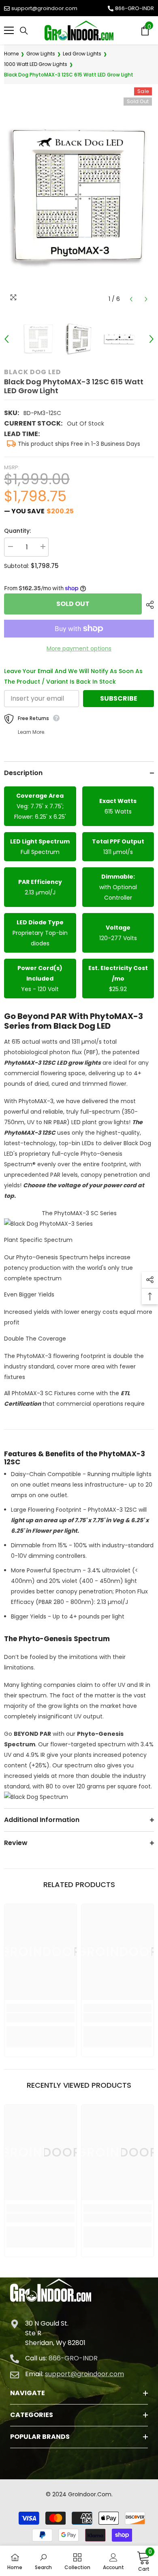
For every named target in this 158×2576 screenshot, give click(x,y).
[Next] (146, 299)
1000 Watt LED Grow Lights (36, 64)
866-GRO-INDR (135, 8)
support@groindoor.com (44, 8)
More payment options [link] (79, 648)
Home (11, 54)
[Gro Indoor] (79, 31)
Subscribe (119, 698)
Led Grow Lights (82, 54)
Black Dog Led (33, 372)
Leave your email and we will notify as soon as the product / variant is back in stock (73, 676)
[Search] (24, 31)
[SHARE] (148, 605)
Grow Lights (41, 54)
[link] (41, 2018)
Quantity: (17, 531)
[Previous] (131, 299)
